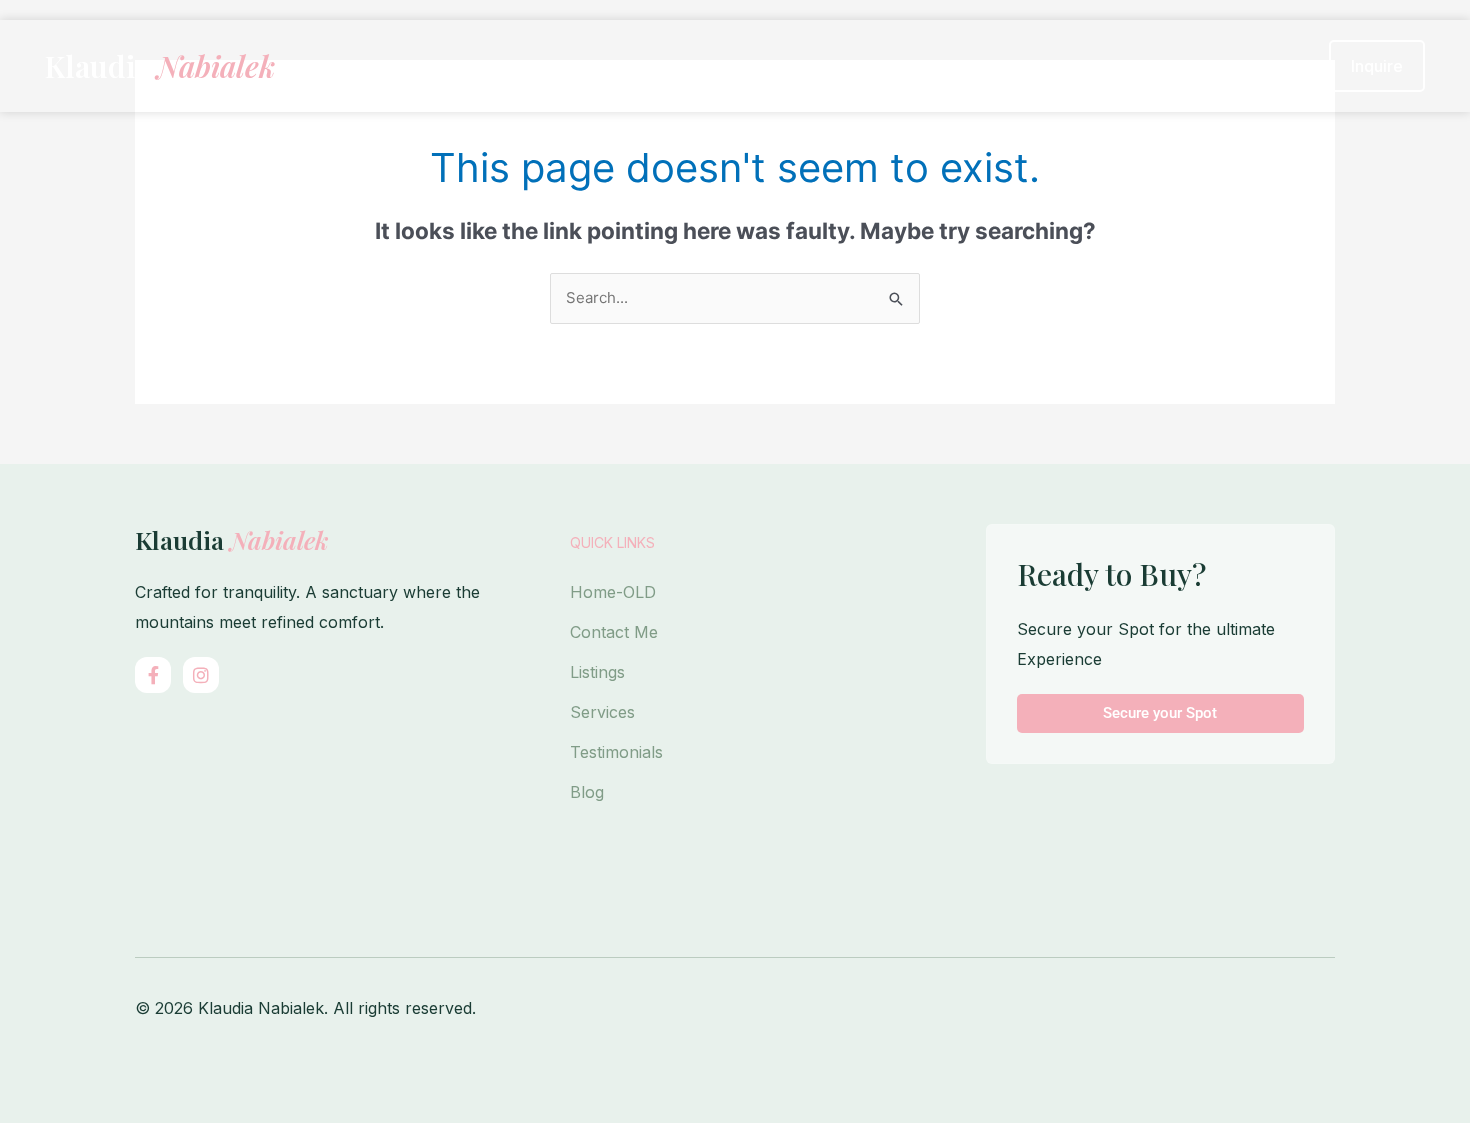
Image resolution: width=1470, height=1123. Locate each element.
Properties (862, 66)
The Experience (1032, 66)
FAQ (1273, 66)
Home (750, 66)
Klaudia (160, 66)
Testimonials (616, 752)
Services (602, 712)
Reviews (1175, 66)
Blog (587, 792)
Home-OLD (613, 592)
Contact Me (614, 632)
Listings (597, 672)
